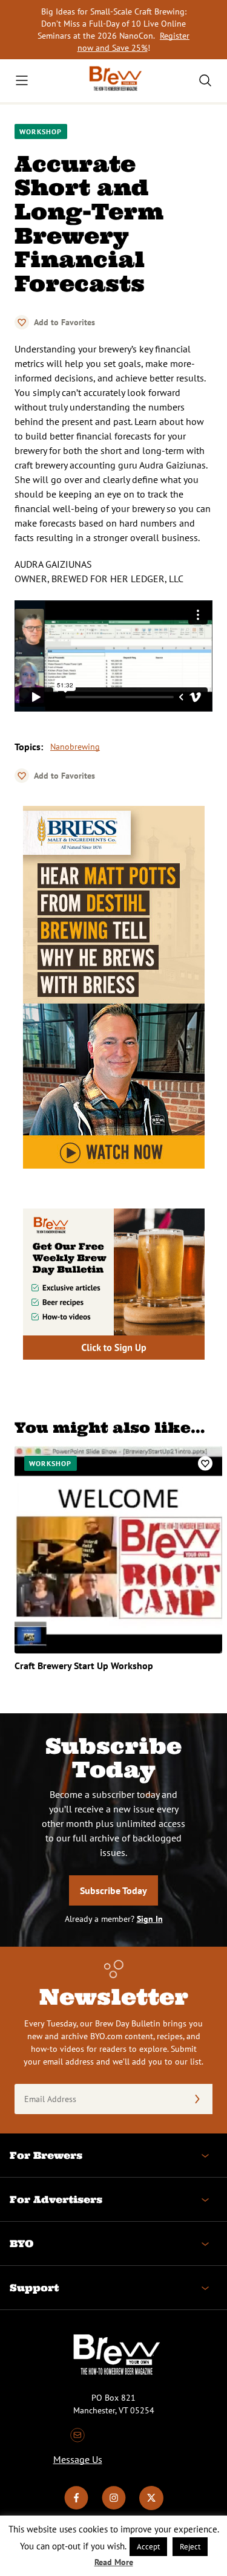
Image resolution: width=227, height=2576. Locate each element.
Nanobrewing (75, 747)
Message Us (78, 2459)
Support (34, 2288)
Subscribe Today (113, 1890)
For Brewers (46, 2155)
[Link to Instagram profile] (114, 2507)
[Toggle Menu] (22, 80)
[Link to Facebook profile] (76, 2507)
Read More (114, 2562)
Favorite (22, 322)
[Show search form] (205, 80)
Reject (190, 2547)
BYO (21, 2243)
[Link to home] (114, 81)
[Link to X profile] (151, 2507)
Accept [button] (148, 2547)
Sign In (150, 1919)
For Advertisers (56, 2199)
